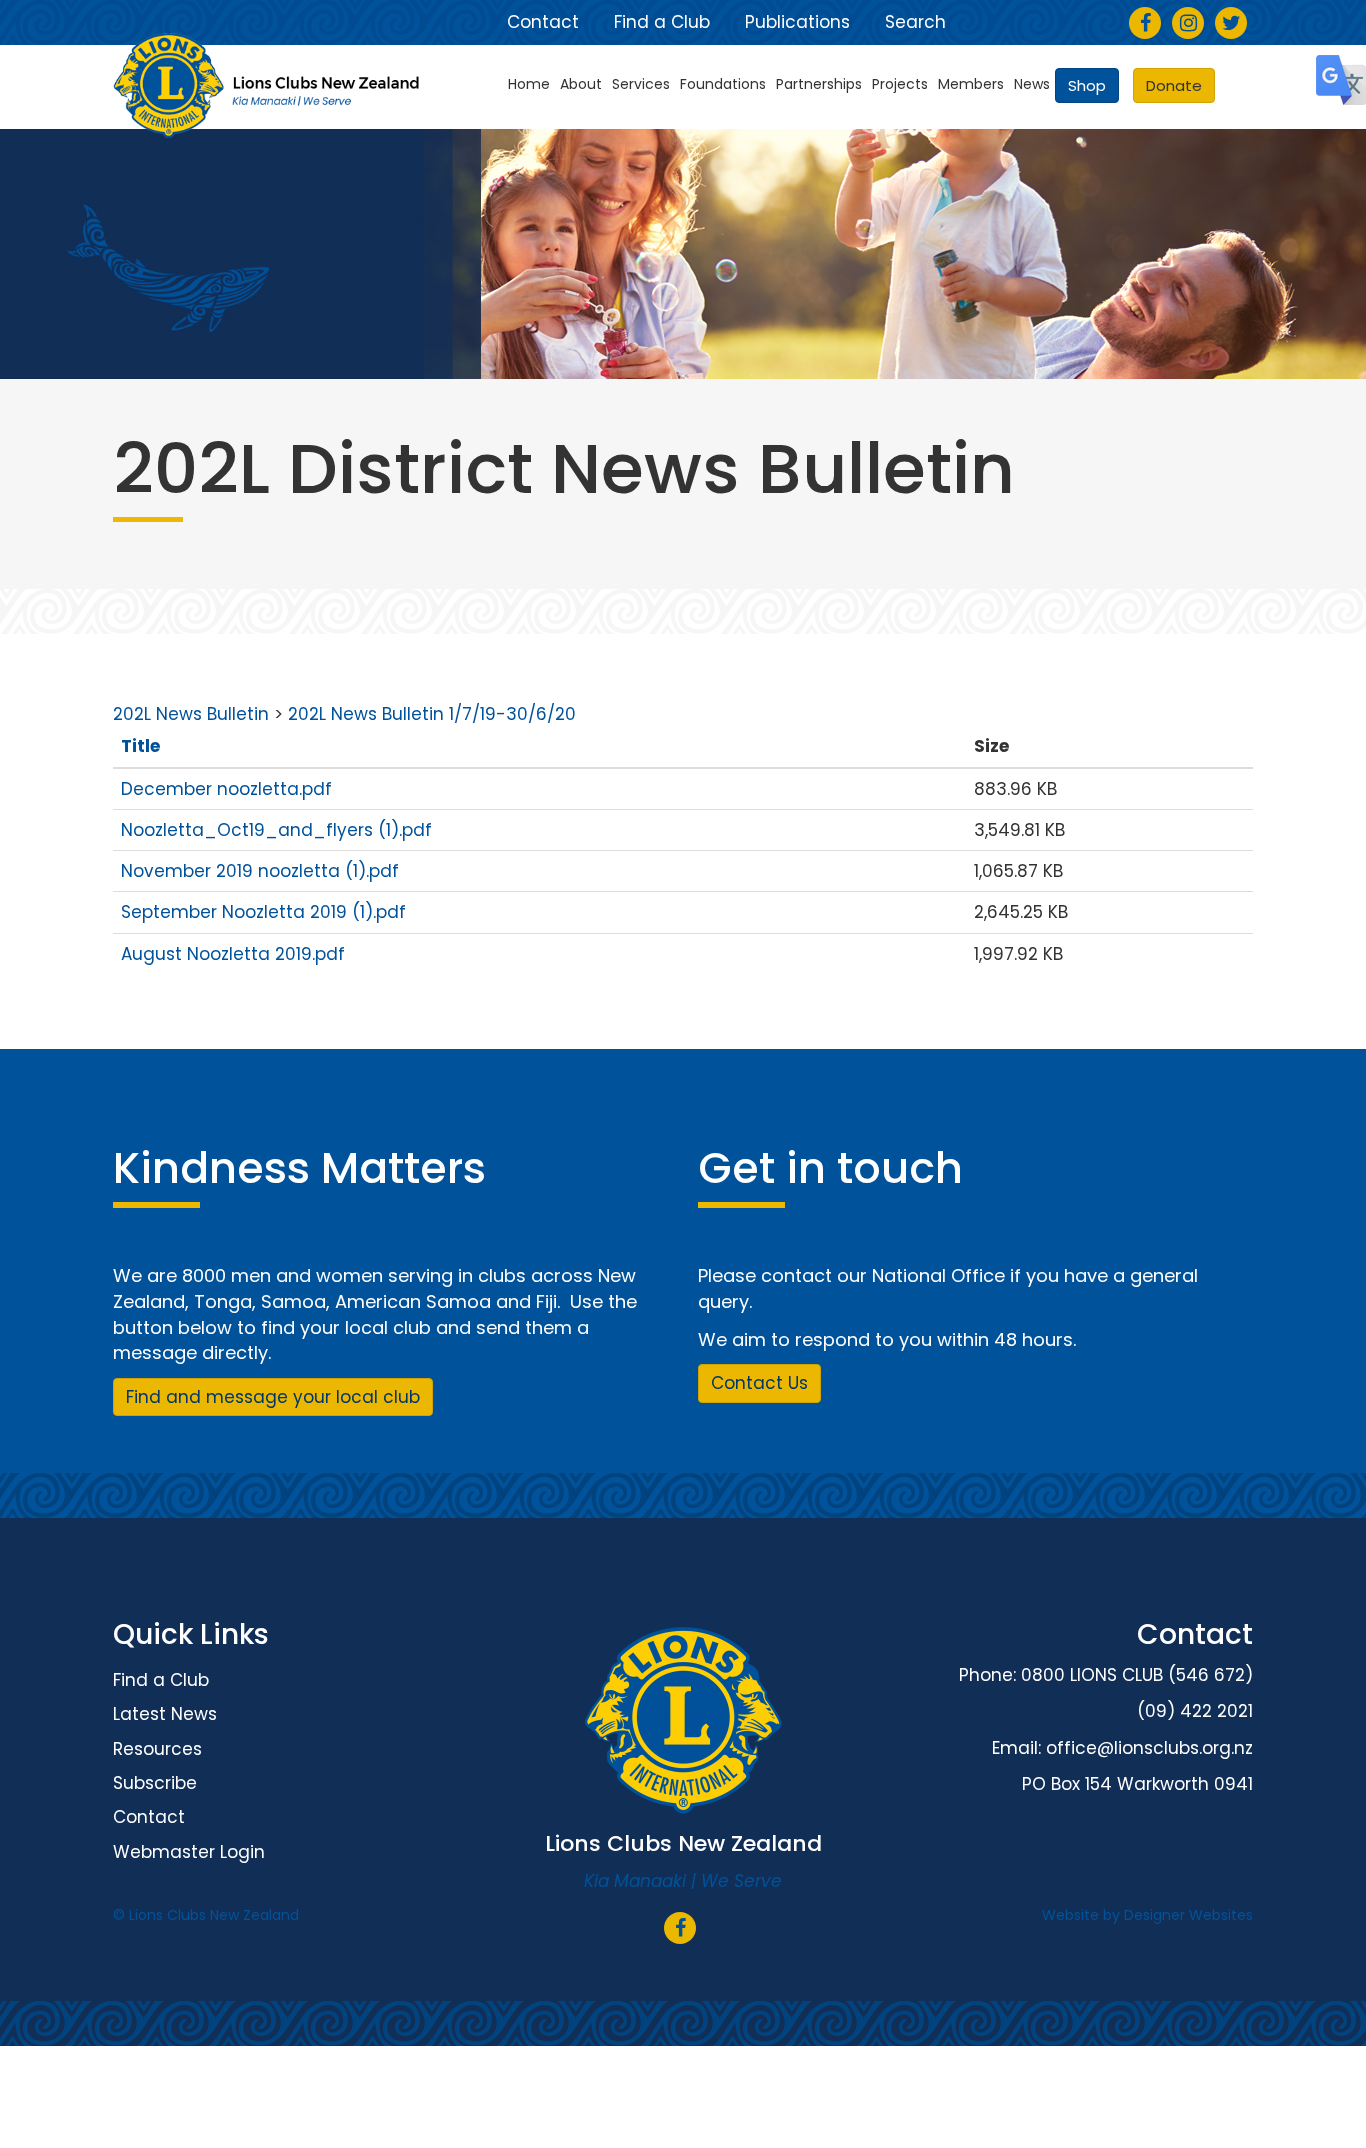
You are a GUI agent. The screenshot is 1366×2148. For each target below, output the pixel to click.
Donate (1174, 85)
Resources (157, 1749)
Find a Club (662, 22)
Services (641, 84)
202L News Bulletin (191, 714)
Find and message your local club (273, 1397)
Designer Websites (1188, 1915)
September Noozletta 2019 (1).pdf (263, 912)
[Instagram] (1188, 24)
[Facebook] (1145, 24)
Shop (1087, 85)
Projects (900, 84)
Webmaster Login (189, 1852)
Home (529, 84)
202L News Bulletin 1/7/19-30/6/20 (432, 714)
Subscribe (155, 1783)
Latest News (165, 1714)
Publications (797, 22)
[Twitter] (1231, 24)
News (1032, 84)
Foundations (723, 84)
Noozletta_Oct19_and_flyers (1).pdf (276, 830)
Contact (543, 22)
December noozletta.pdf (226, 789)
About (581, 84)
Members (971, 84)
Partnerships (819, 84)
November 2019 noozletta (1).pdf (260, 871)
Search (915, 22)
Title (140, 746)
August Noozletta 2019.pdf (233, 954)
